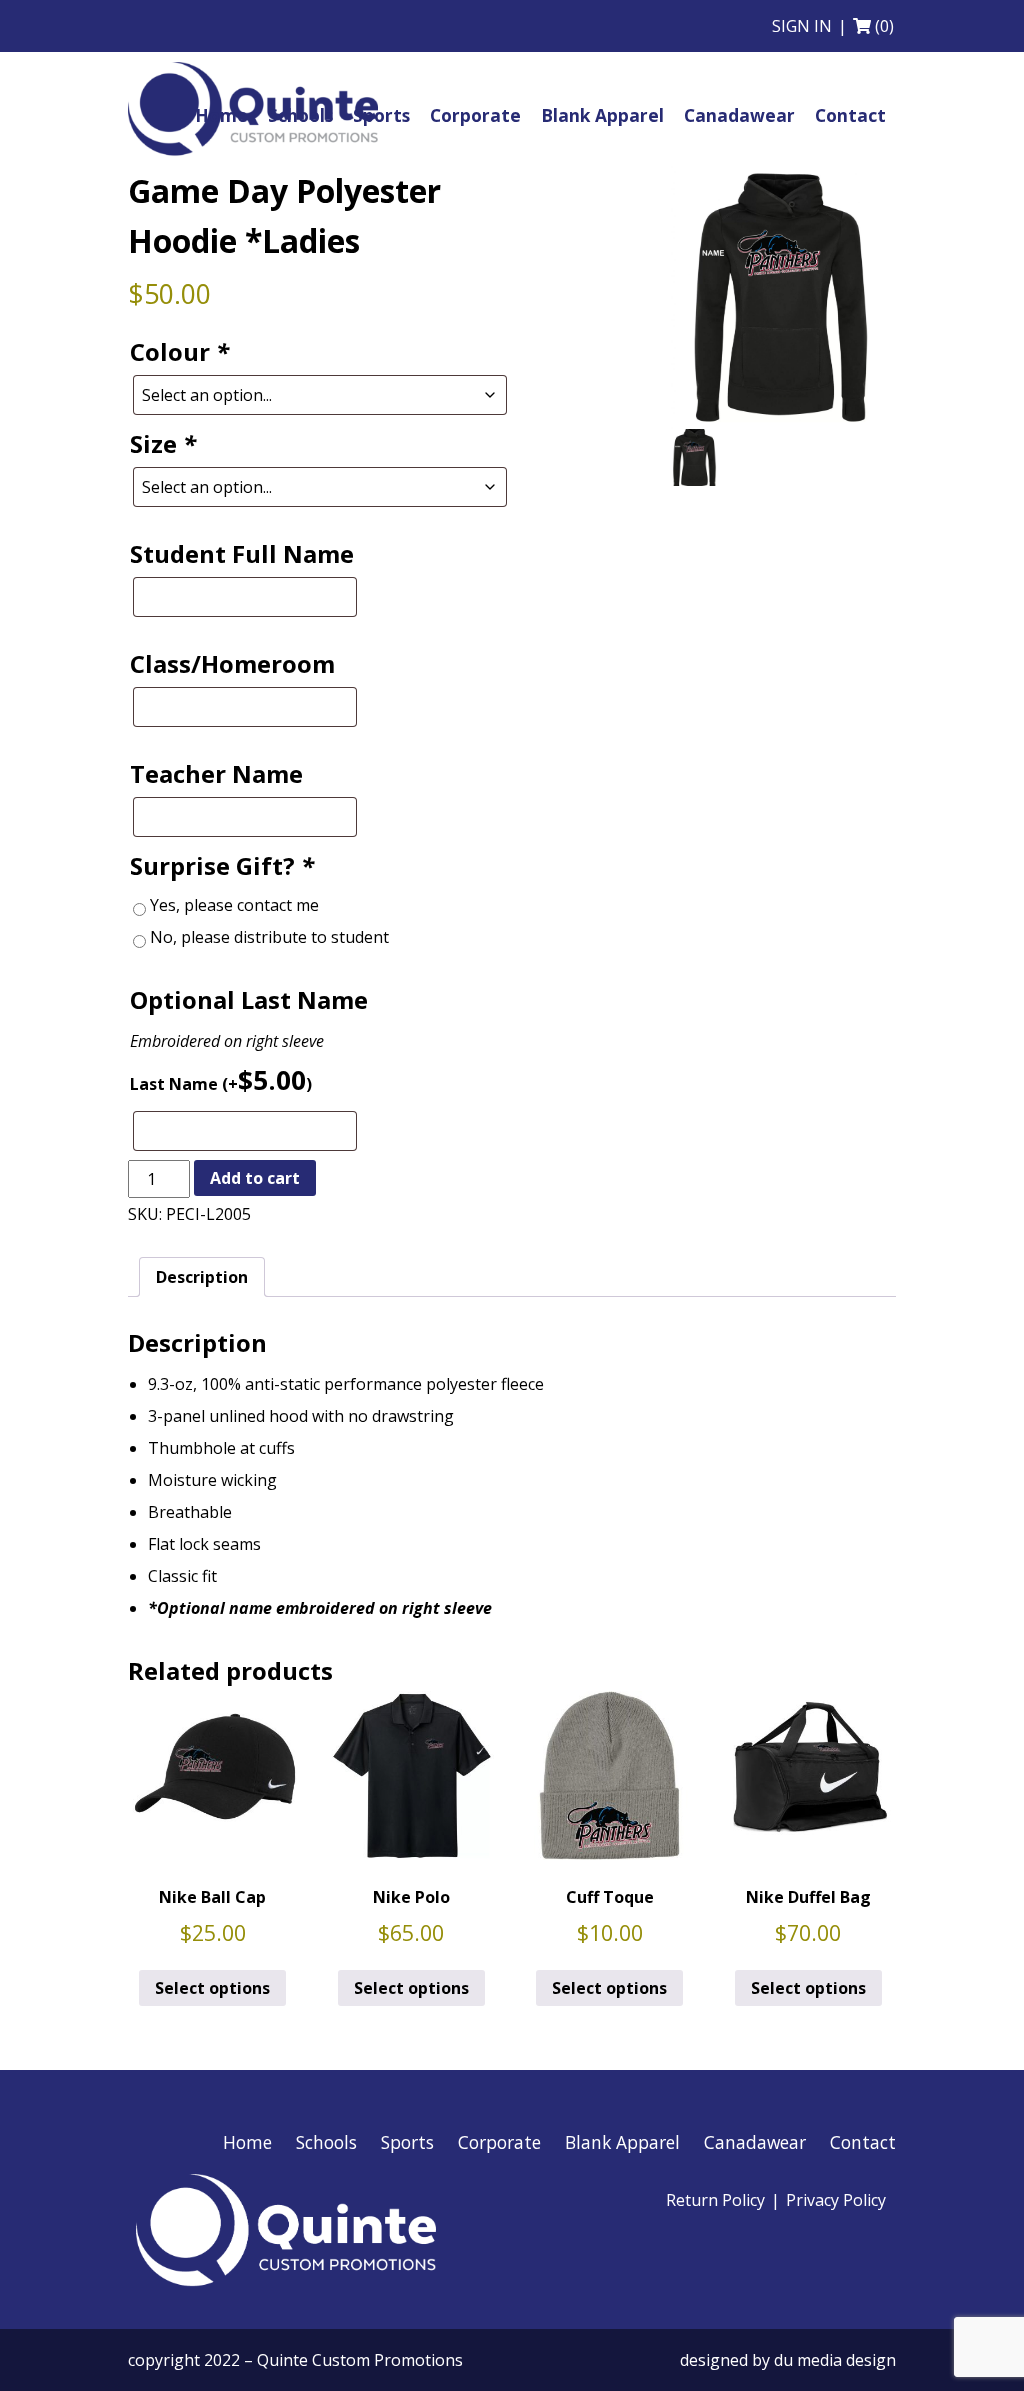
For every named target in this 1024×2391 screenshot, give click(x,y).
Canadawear (755, 2142)
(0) (884, 26)
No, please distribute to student (269, 937)
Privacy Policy (836, 2200)
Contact (863, 2142)
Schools (326, 2142)
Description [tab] (202, 1277)
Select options (212, 1988)
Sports (407, 2142)
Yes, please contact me (234, 905)
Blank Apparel (622, 2142)
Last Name (221, 1080)
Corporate (499, 2142)
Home (247, 2142)
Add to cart (255, 1178)
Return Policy (715, 2200)
